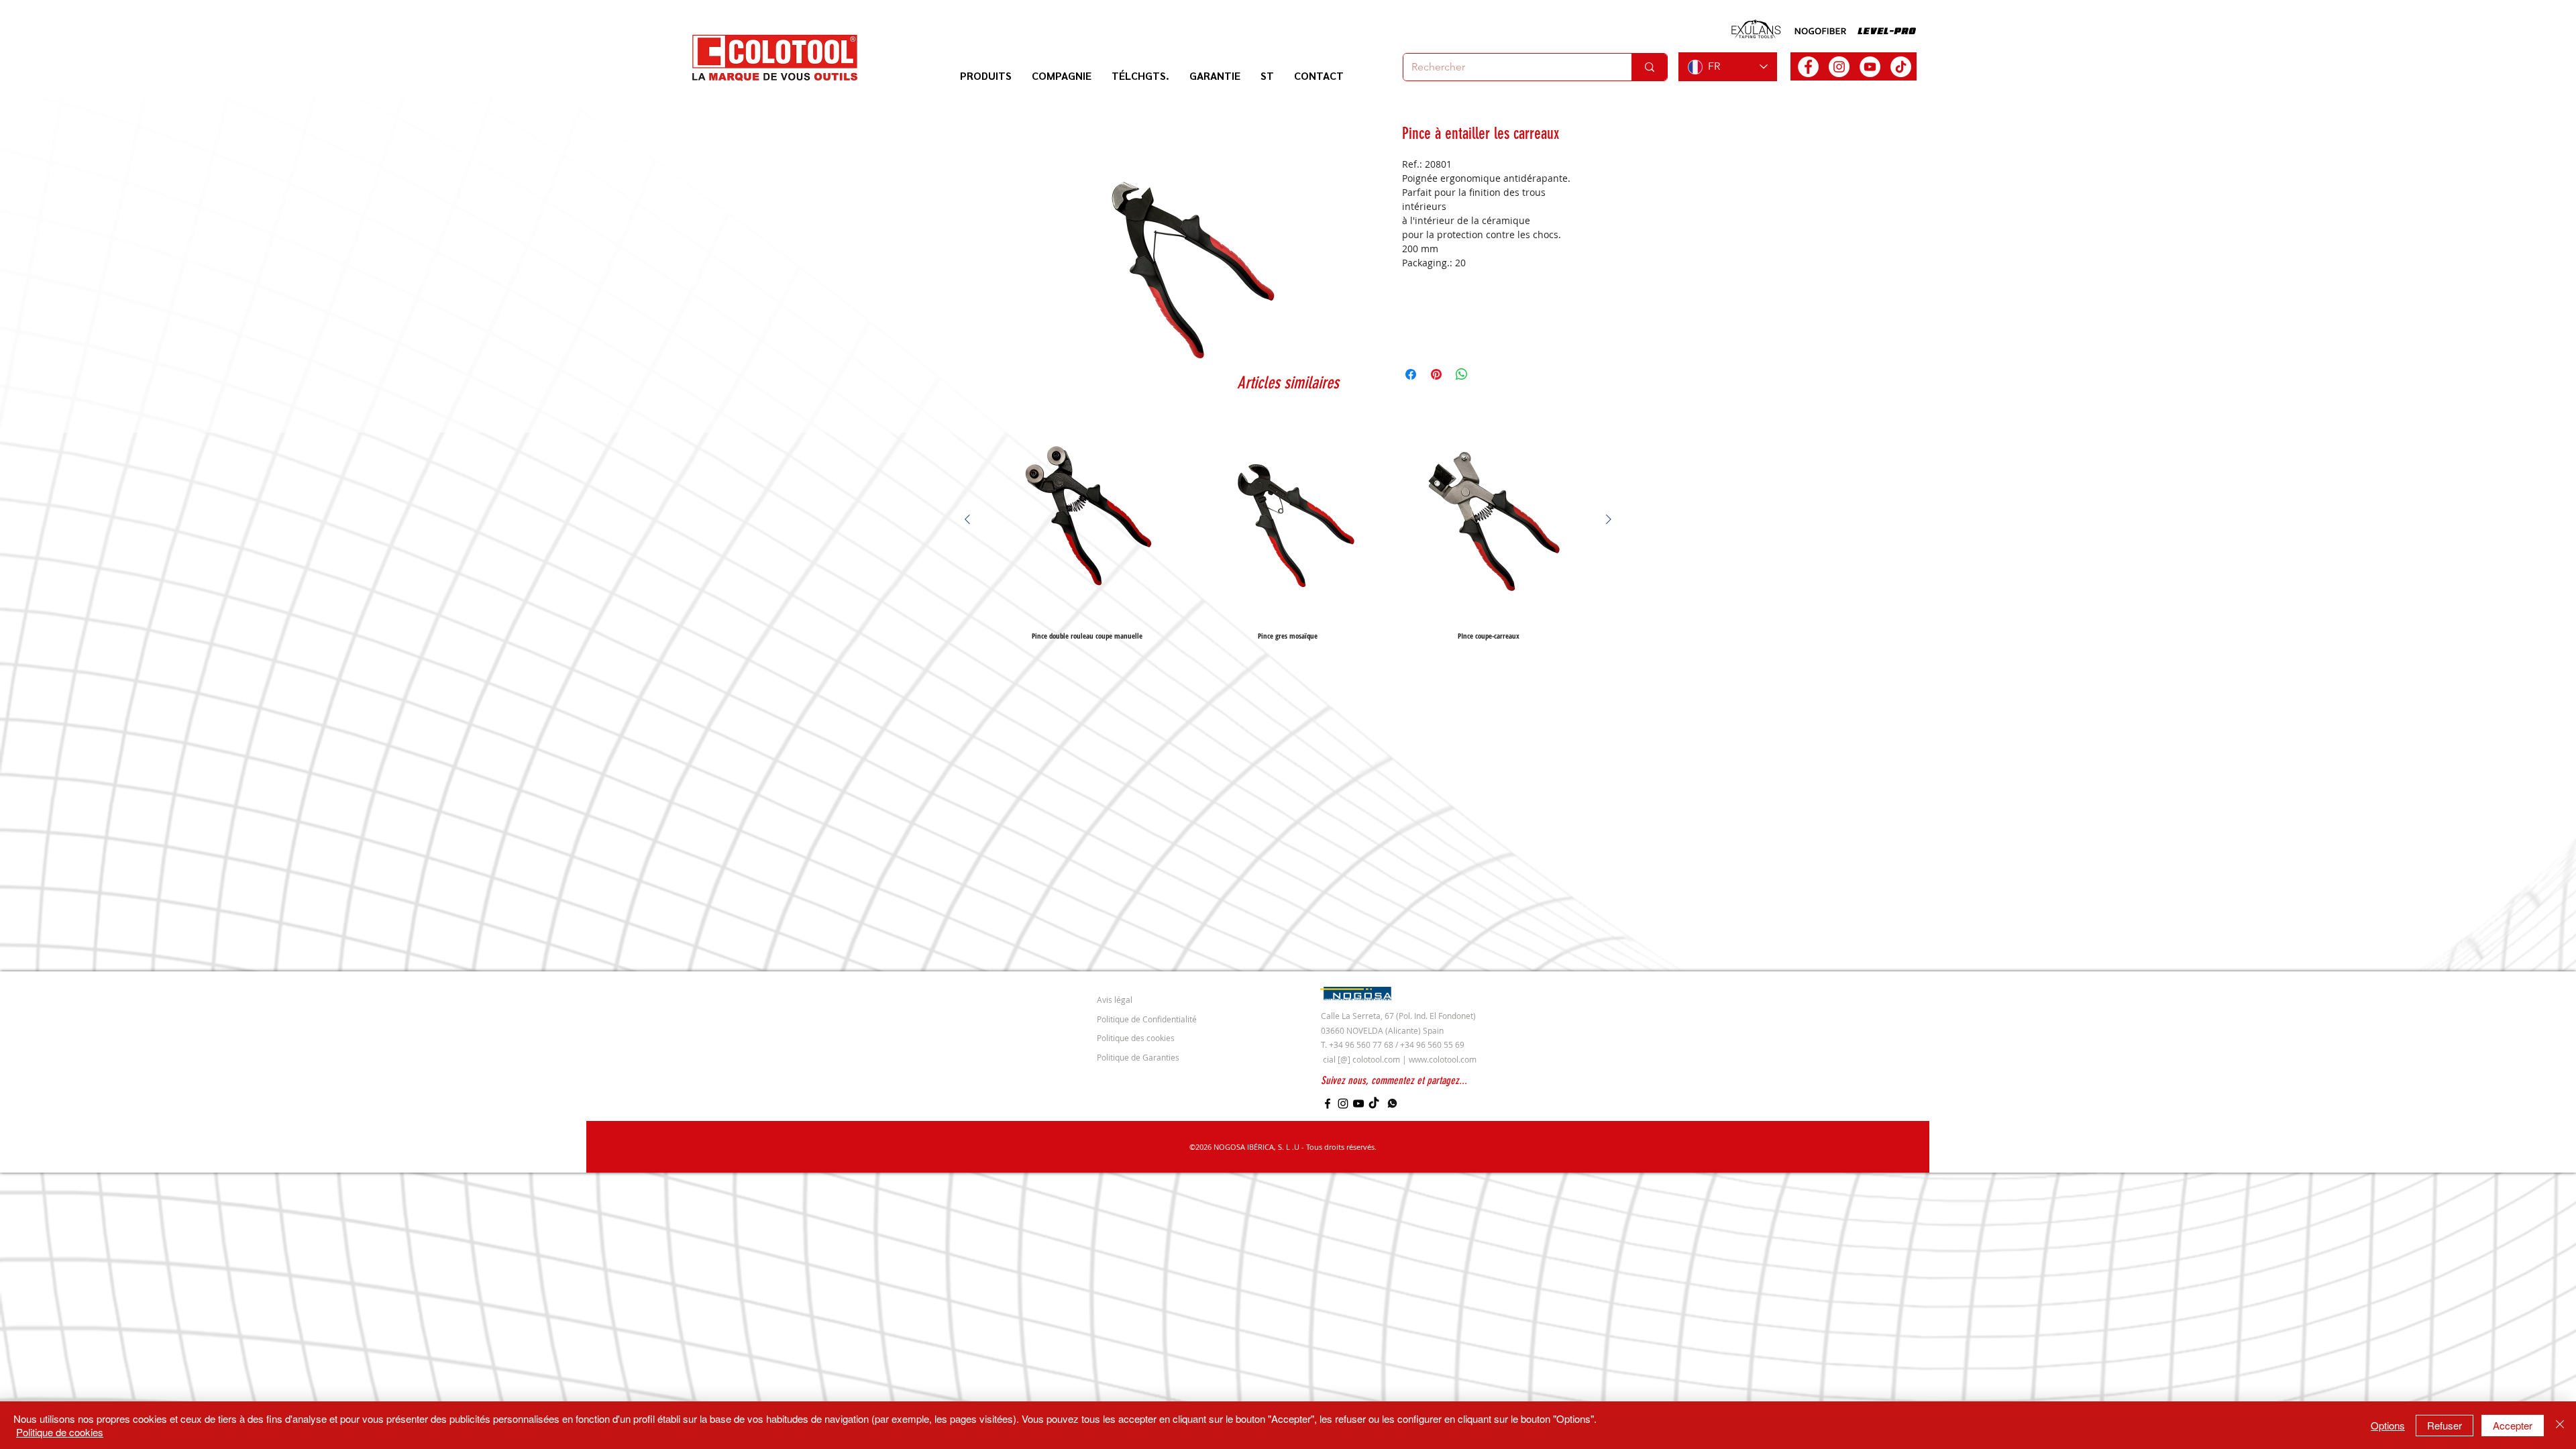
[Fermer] (2560, 1425)
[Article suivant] (1609, 519)
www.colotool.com (1443, 1059)
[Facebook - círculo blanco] (1808, 67)
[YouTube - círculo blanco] (1870, 67)
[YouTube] (1358, 1104)
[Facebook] (1328, 1104)
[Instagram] (1343, 1104)
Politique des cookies (1136, 1038)
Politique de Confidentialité (1147, 1019)
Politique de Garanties (1138, 1057)
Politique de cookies (60, 1432)
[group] (1288, 529)
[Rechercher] (1649, 67)
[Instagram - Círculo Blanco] (1839, 67)
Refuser (2445, 1425)
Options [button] (2388, 1425)
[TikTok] (1901, 67)
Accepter (2513, 1425)
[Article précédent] (967, 519)
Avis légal (1115, 1000)
